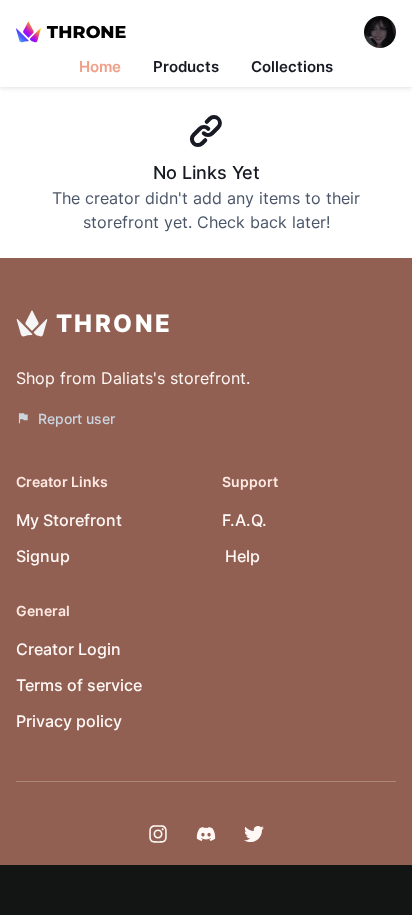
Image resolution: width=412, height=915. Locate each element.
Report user (76, 418)
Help (242, 556)
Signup (43, 556)
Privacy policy (69, 721)
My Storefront (69, 520)
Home (100, 66)
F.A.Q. (244, 520)
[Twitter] (254, 834)
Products (186, 66)
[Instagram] (158, 834)
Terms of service (79, 685)
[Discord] (206, 834)
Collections (292, 66)
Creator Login (68, 649)
